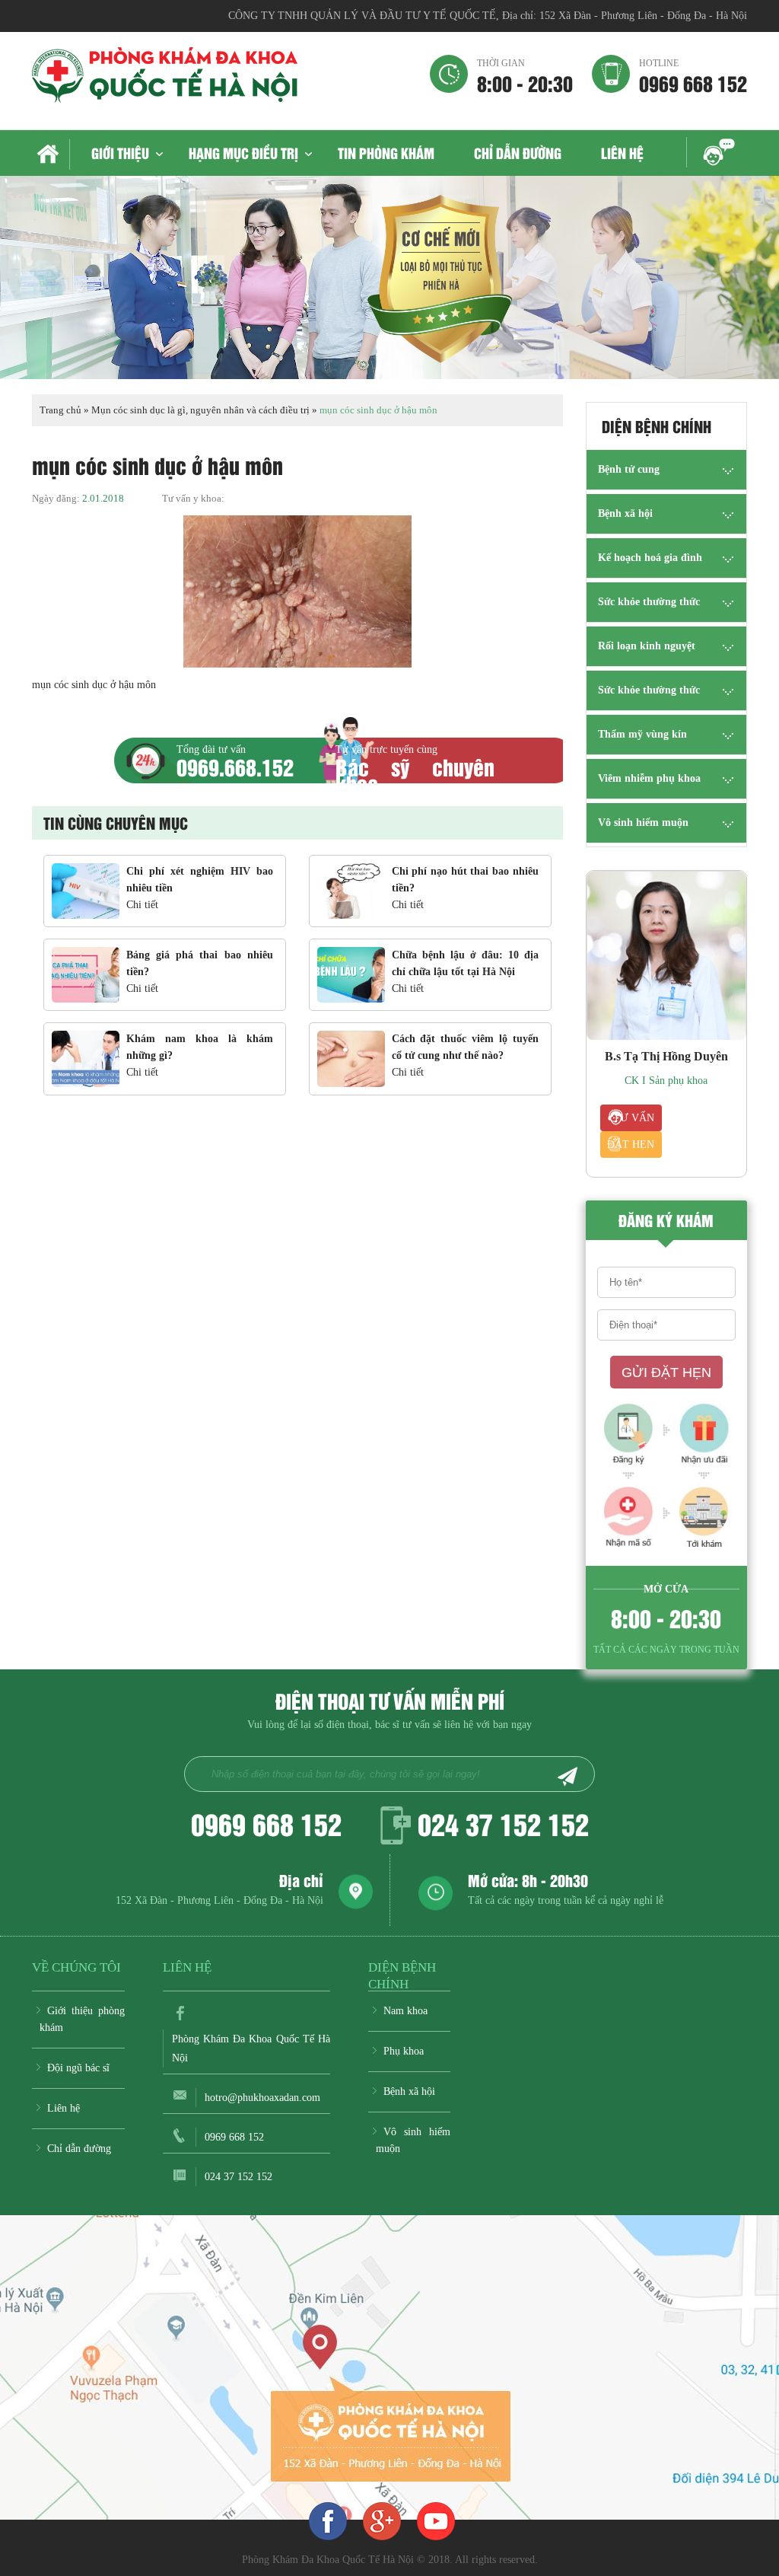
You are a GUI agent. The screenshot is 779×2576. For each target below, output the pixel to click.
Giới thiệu (120, 153)
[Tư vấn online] (382, 2520)
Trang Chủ (51, 155)
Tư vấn (634, 1118)
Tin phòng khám (386, 153)
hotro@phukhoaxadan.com (262, 2098)
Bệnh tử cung (629, 469)
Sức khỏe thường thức (649, 602)
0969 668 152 (693, 75)
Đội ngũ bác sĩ (78, 2068)
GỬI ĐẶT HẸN (666, 1372)
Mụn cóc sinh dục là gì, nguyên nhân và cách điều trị (200, 410)
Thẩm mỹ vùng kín (642, 734)
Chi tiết (142, 905)
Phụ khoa (404, 2051)
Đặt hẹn (631, 1145)
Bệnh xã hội (625, 513)
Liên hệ (622, 153)
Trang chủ (60, 410)
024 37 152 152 (503, 1823)
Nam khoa (405, 2011)
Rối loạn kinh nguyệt (647, 646)
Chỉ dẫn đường (518, 153)
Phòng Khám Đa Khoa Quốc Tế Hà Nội (251, 2048)
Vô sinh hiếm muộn (643, 823)
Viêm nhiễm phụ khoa (649, 778)
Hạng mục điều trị (243, 153)
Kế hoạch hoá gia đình (650, 558)
